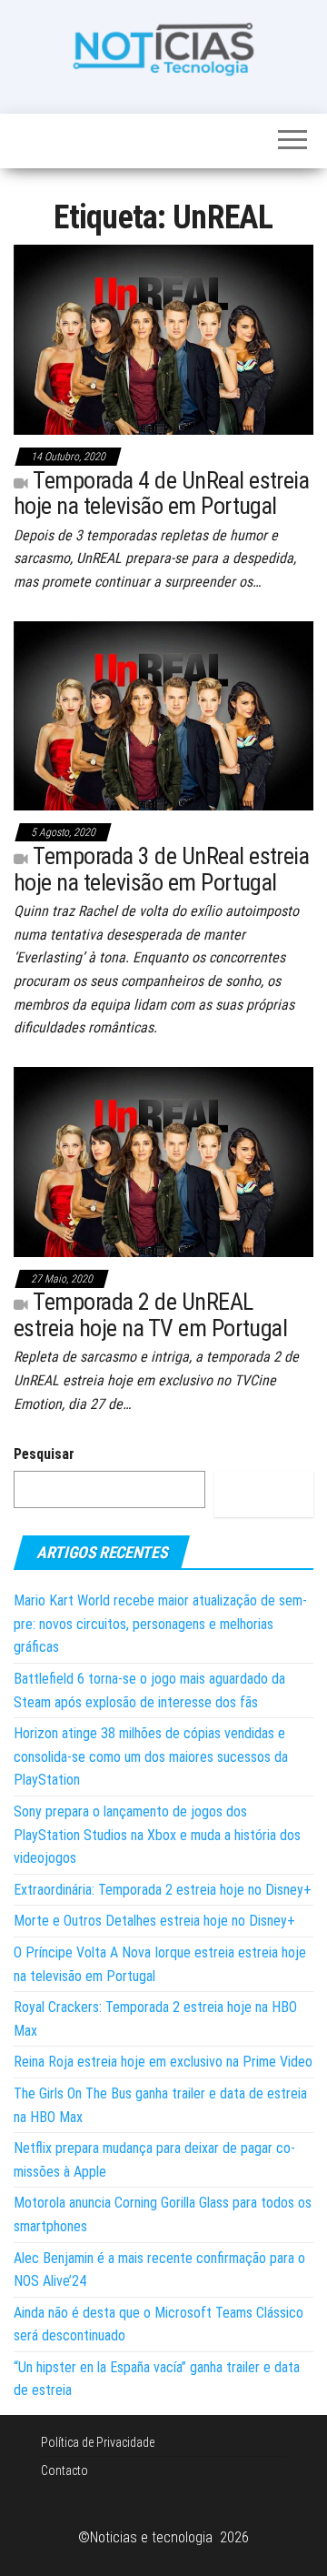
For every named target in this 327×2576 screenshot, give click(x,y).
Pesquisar (44, 1454)
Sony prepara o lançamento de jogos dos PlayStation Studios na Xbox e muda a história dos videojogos (157, 1835)
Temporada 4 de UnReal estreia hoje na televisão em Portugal (161, 493)
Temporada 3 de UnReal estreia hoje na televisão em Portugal (161, 869)
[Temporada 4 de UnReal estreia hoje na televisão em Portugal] (163, 339)
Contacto (64, 2470)
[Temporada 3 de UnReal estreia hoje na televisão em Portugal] (163, 714)
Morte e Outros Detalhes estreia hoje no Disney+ (154, 1921)
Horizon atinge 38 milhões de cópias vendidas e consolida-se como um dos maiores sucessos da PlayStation (151, 1756)
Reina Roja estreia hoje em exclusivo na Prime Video (163, 2062)
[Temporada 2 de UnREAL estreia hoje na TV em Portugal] (163, 1160)
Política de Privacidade (98, 2442)
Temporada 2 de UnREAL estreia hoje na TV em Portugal (150, 1315)
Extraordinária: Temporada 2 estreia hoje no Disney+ (163, 1890)
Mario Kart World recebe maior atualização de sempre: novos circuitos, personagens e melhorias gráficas (160, 1624)
